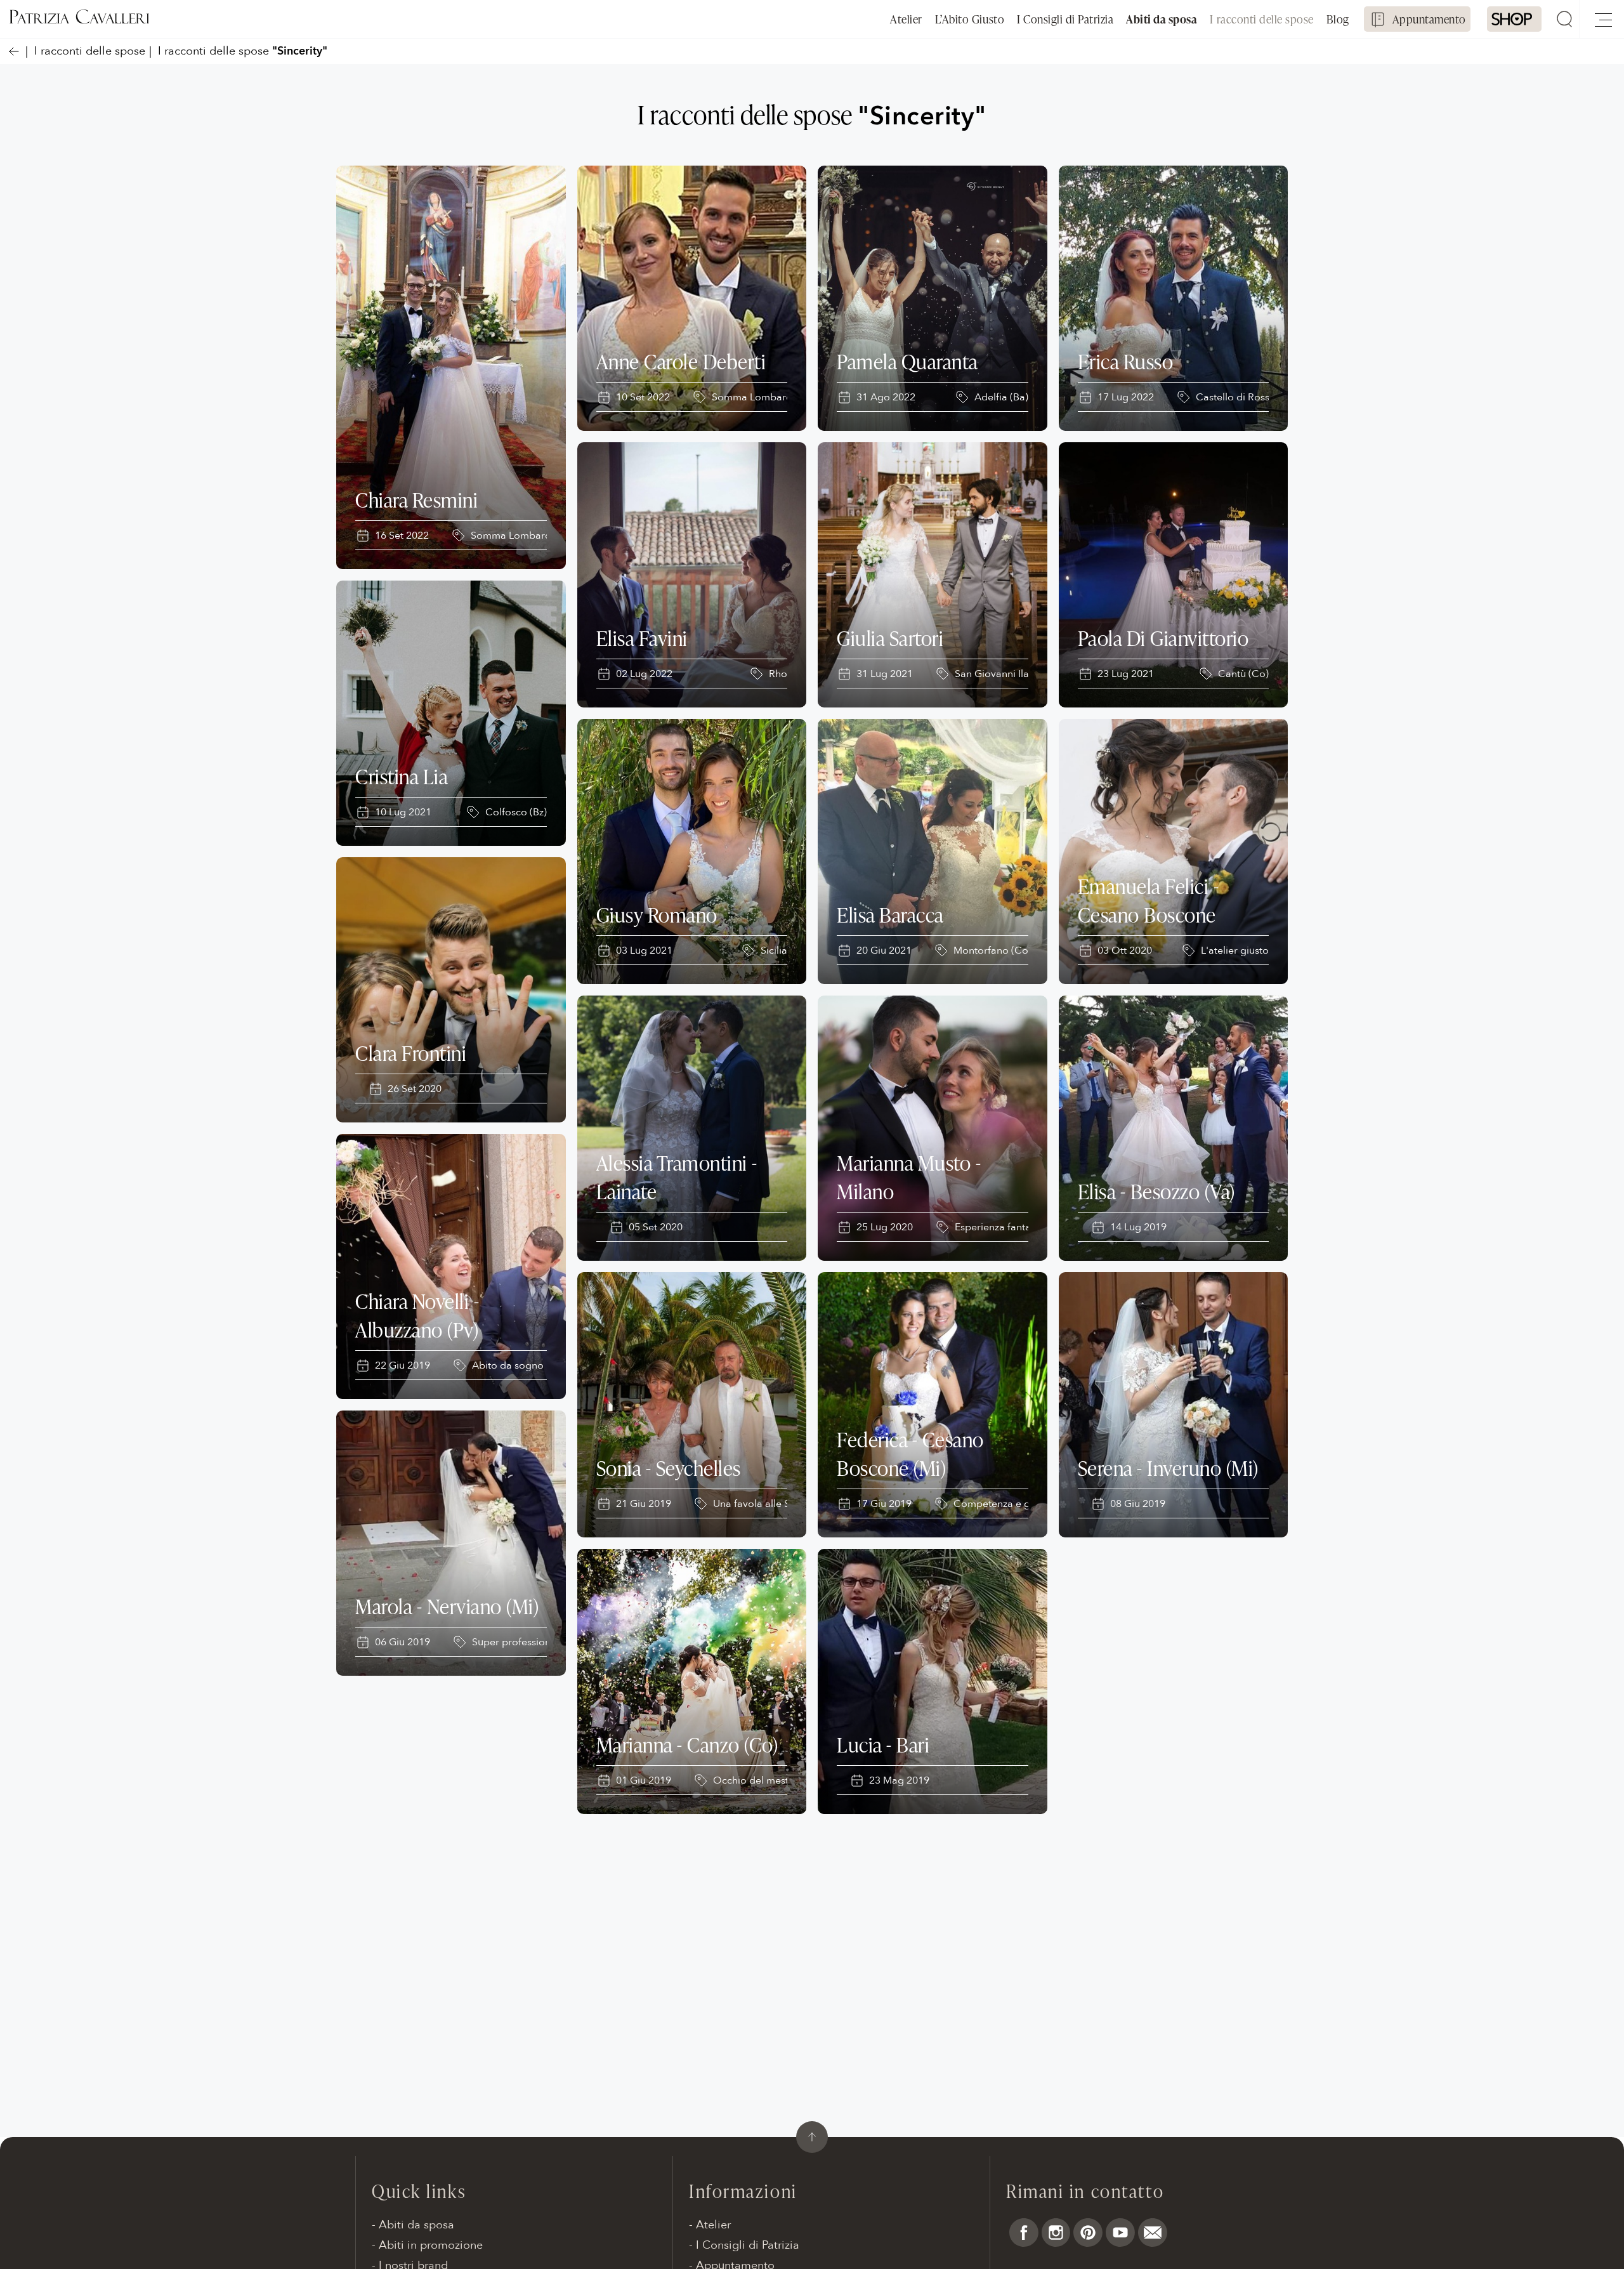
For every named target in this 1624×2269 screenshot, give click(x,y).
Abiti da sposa (1162, 19)
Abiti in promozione (431, 2245)
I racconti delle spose (1261, 19)
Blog (1338, 19)
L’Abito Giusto (970, 19)
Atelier (906, 19)
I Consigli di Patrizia (1065, 19)
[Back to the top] (812, 2137)
